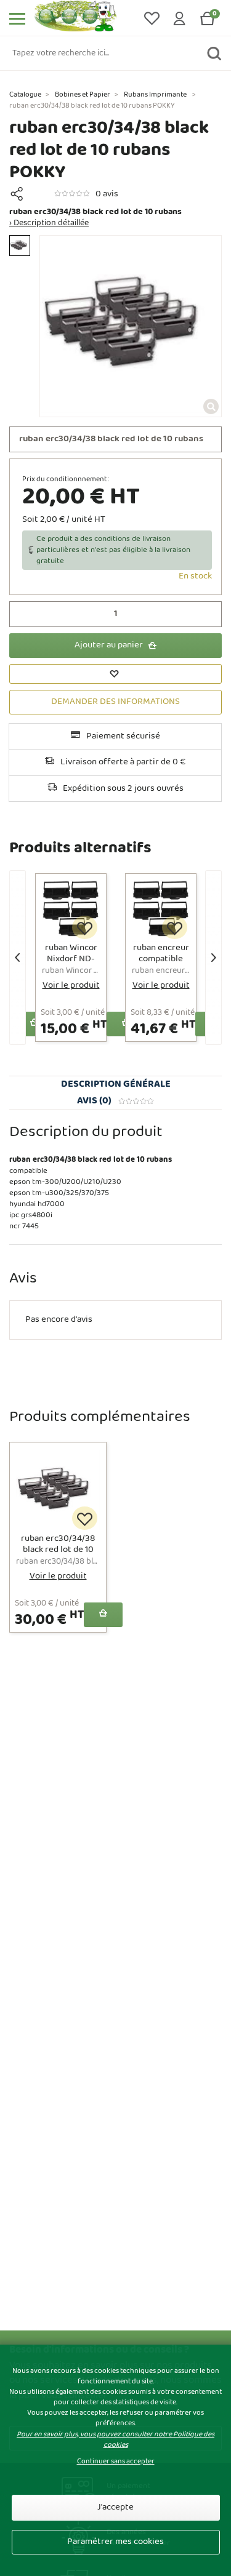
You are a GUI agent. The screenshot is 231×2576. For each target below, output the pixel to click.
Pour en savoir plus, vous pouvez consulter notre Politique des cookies (115, 2440)
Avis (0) (94, 1101)
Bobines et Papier (83, 95)
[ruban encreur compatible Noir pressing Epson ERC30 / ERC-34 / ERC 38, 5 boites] (161, 911)
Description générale (116, 1084)
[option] (20, 246)
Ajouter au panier (109, 645)
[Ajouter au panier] (103, 1615)
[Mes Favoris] (152, 18)
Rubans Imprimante (155, 95)
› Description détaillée (49, 223)
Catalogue (25, 95)
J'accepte (115, 2507)
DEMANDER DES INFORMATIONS (115, 702)
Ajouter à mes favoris (85, 928)
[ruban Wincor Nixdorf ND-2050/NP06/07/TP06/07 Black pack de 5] (71, 911)
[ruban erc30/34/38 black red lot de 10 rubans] (58, 1490)
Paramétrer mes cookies (115, 2542)
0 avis (107, 194)
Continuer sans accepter (116, 2462)
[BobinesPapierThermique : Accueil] (83, 18)
